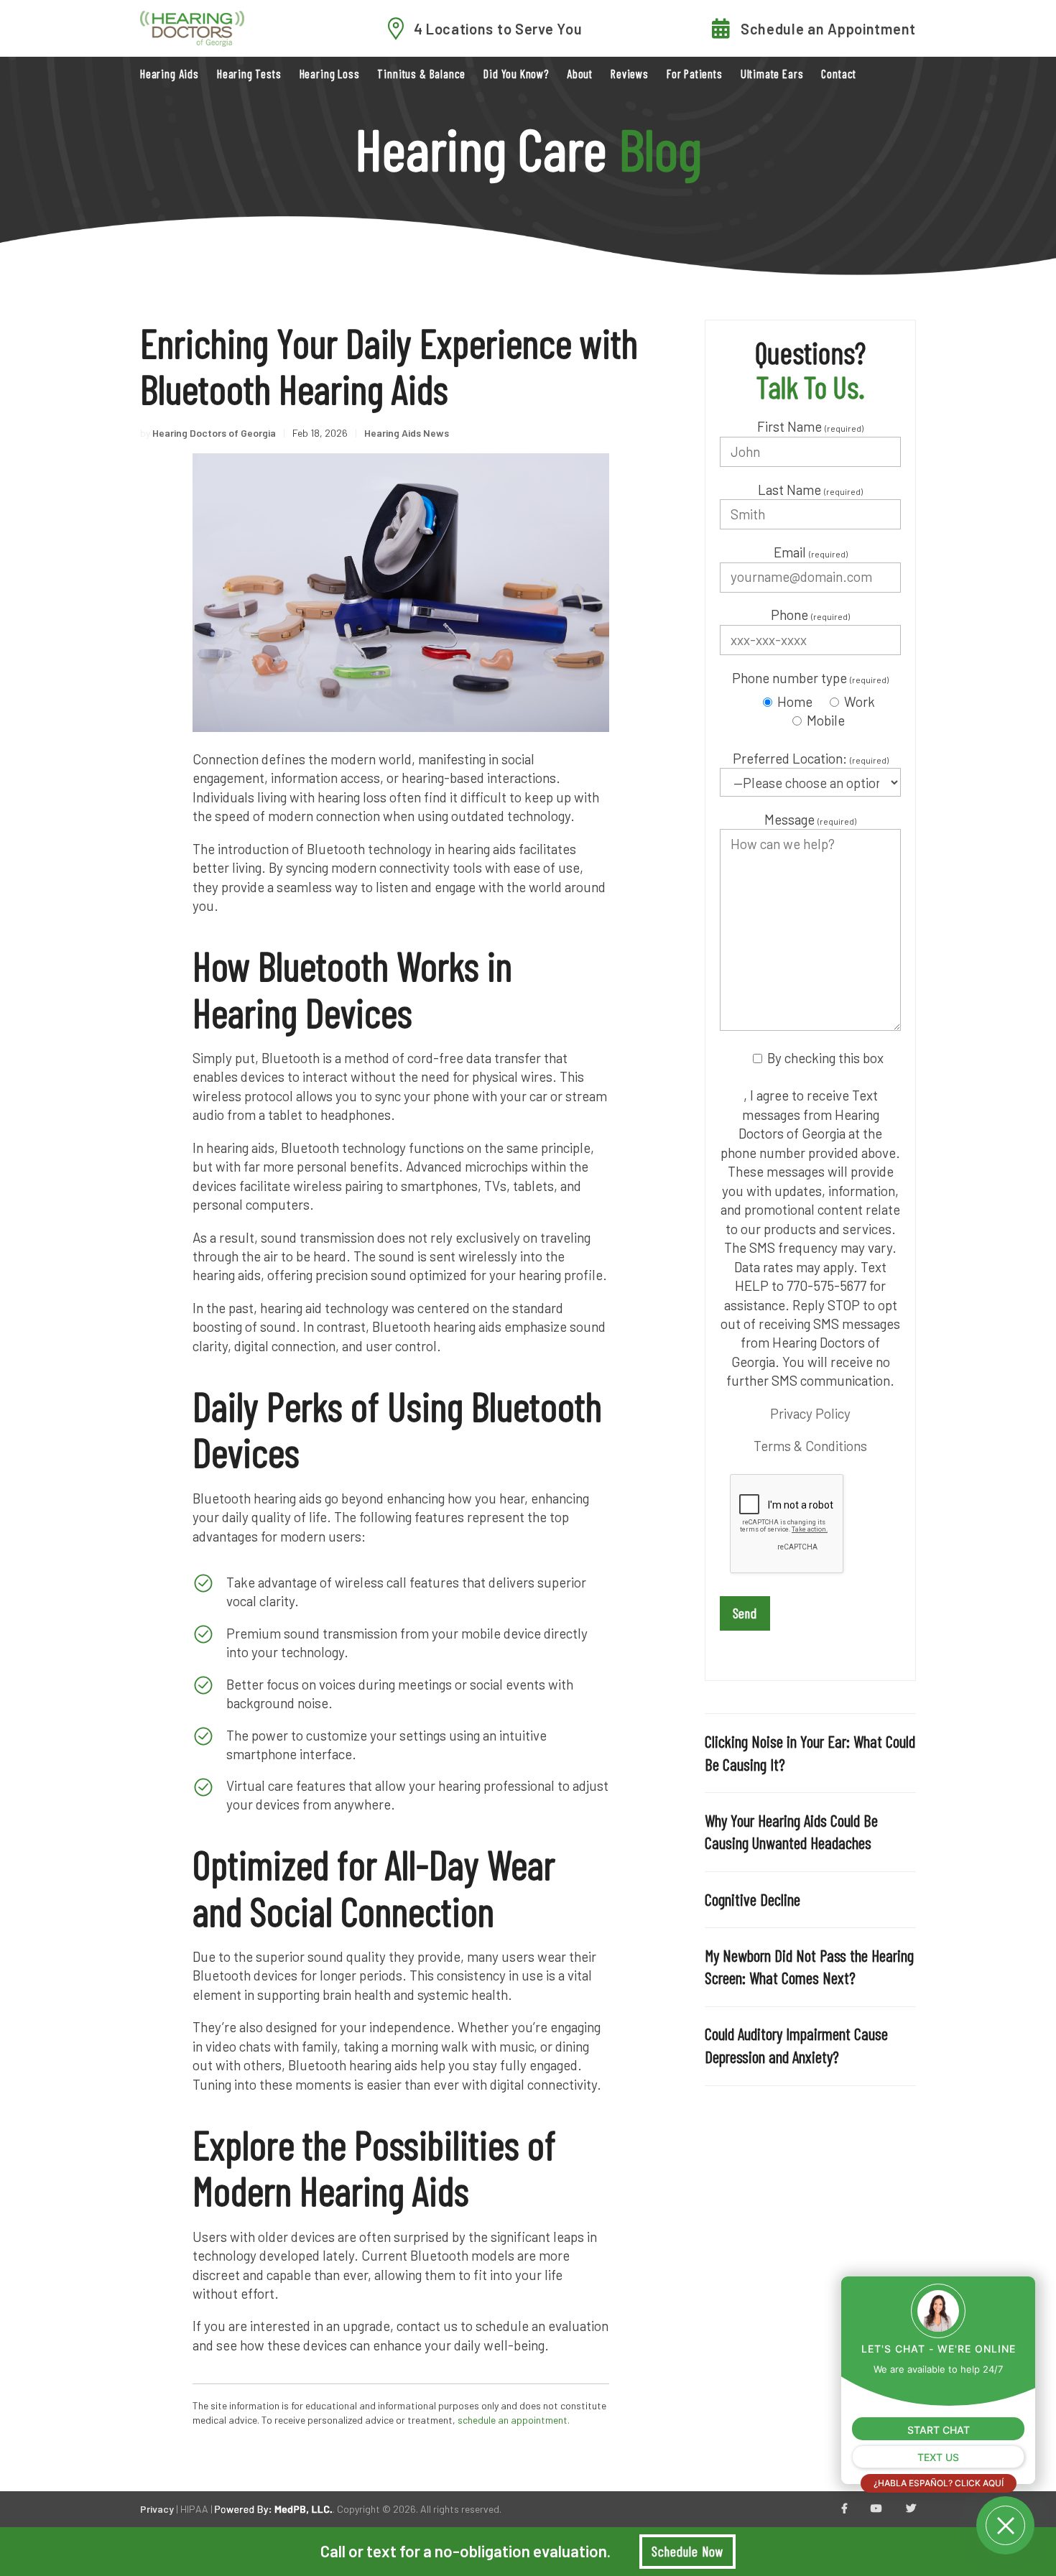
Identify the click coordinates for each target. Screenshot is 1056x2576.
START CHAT (939, 2430)
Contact (839, 74)
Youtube (876, 2509)
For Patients (695, 74)
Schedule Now (687, 2551)
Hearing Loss (330, 74)
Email (811, 552)
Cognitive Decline (752, 1899)
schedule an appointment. (514, 2420)
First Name (810, 426)
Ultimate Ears (772, 74)
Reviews (630, 74)
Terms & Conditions (810, 1446)
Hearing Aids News (407, 433)
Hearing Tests (249, 74)
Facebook (844, 2509)
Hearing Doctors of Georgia (214, 433)
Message (810, 819)
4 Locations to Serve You (498, 29)
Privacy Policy (810, 1413)
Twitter (911, 2509)
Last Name (810, 490)
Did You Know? (516, 74)
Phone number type (810, 678)
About (580, 74)
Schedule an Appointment (828, 29)
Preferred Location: (811, 758)
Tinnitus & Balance (421, 74)
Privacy (157, 2509)
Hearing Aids (170, 74)
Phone (810, 615)
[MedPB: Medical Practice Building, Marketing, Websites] (274, 2509)
